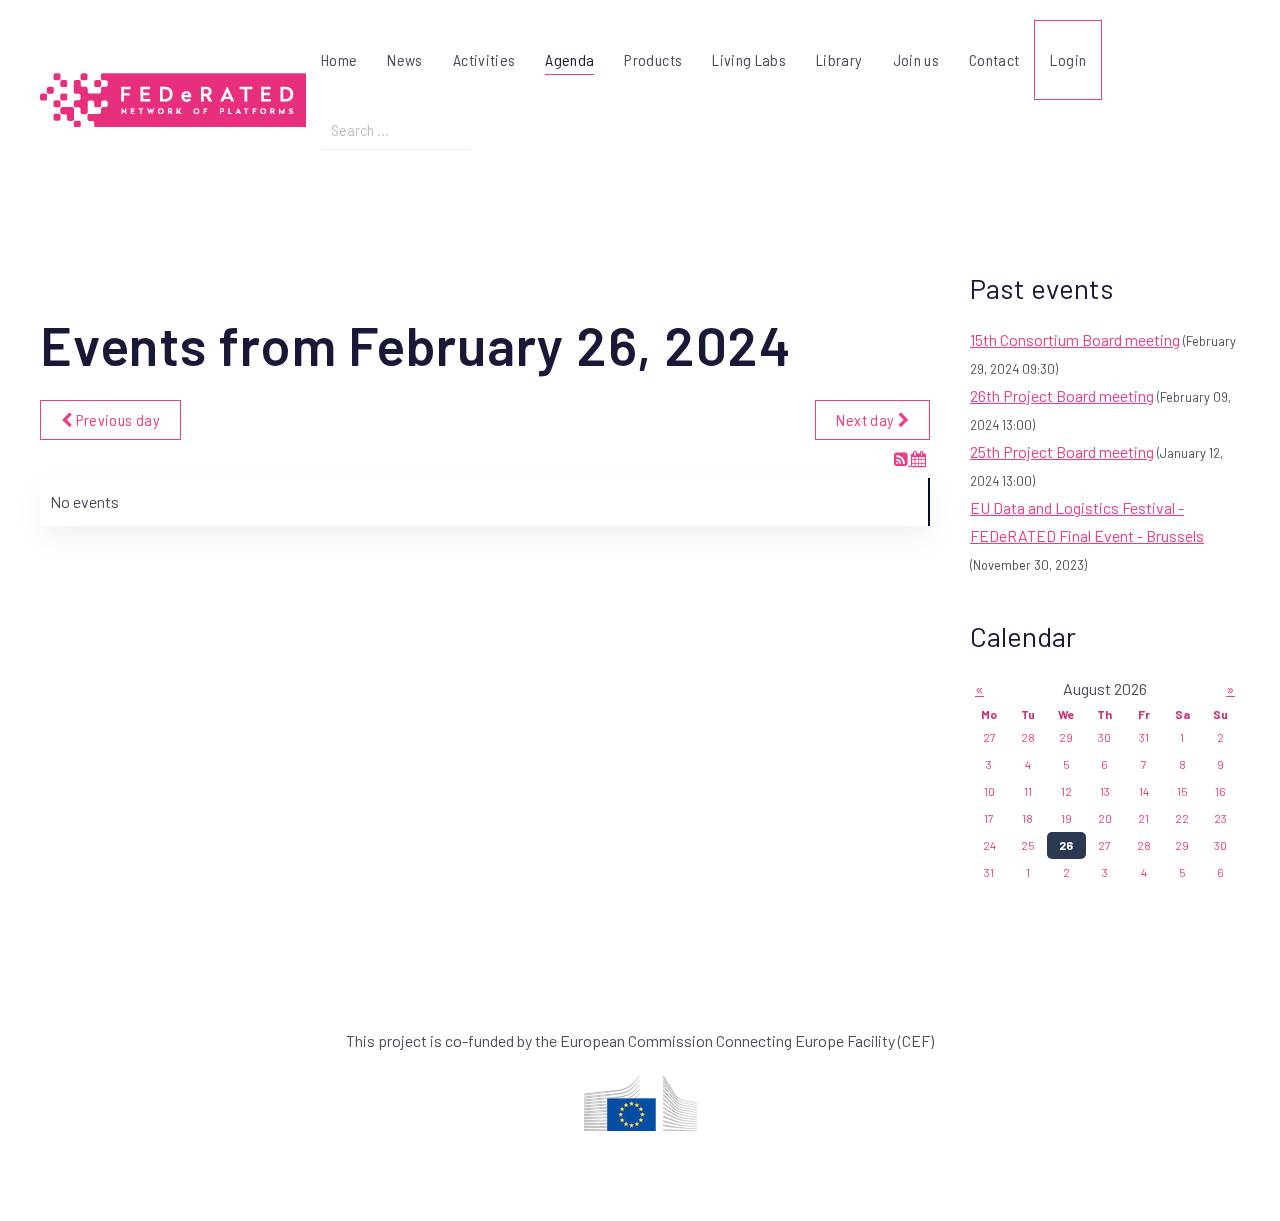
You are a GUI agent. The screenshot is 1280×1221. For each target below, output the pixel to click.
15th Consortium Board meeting (1075, 339)
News (404, 59)
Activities (484, 59)
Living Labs (749, 59)
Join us (916, 59)
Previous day (116, 419)
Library (839, 59)
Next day (866, 419)
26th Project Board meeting (1062, 395)
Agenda (569, 59)
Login (1068, 59)
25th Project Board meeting (1062, 451)
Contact (994, 59)
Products (653, 59)
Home (339, 59)
